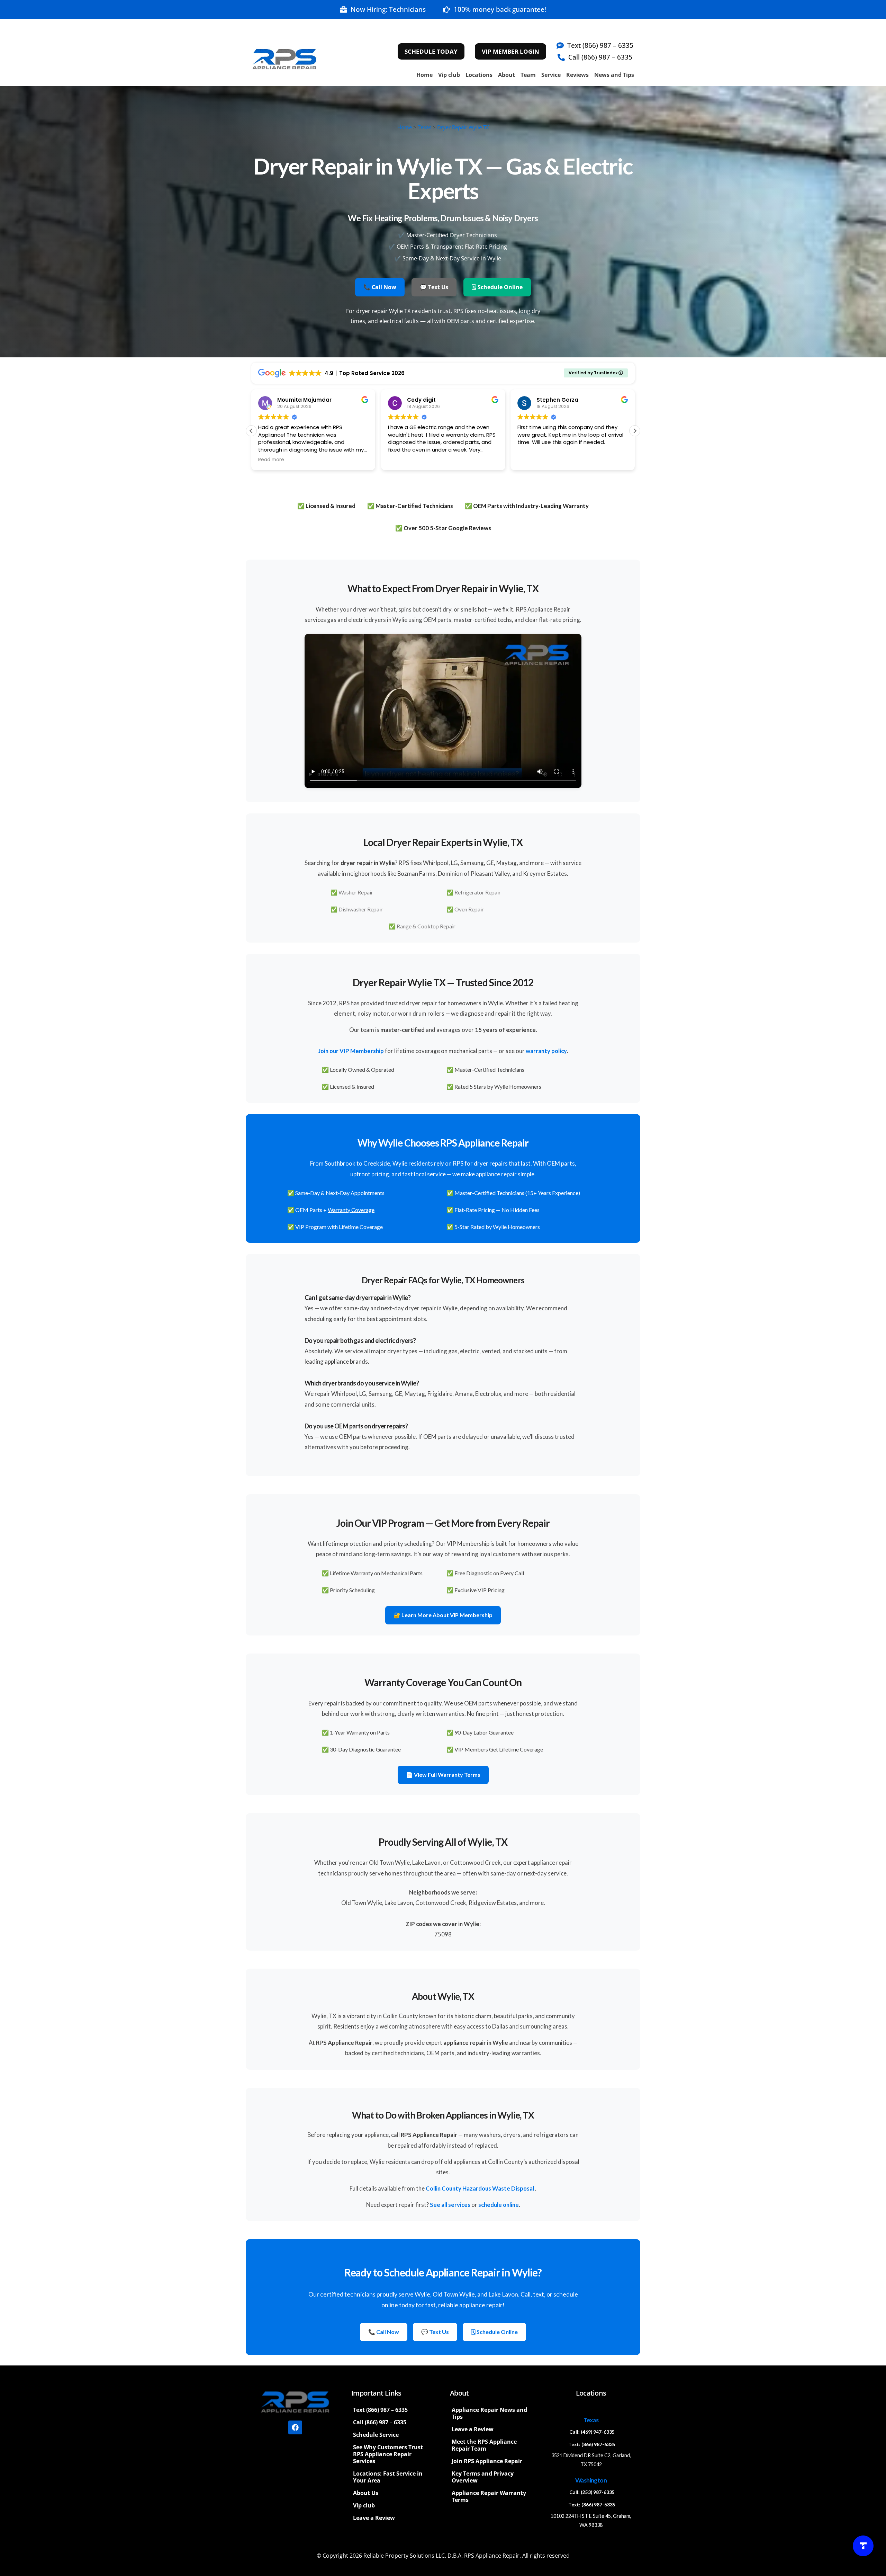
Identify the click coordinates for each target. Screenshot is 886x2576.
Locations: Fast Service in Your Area (388, 2477)
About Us (366, 2493)
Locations (479, 75)
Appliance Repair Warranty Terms (489, 2496)
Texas (424, 127)
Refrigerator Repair (478, 892)
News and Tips (614, 75)
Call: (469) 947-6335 (592, 2432)
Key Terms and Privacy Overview (483, 2477)
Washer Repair (356, 892)
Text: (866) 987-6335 (592, 2444)
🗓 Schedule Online (497, 287)
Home (424, 75)
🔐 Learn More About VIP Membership (443, 1615)
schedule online (499, 2205)
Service (551, 75)
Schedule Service (376, 2435)
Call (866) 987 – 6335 (380, 2422)
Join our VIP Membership (351, 1051)
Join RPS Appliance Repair (487, 2461)
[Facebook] (295, 2427)
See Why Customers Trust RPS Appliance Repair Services (388, 2454)
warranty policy (546, 1051)
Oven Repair (469, 909)
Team (528, 75)
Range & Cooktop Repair (426, 926)
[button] (635, 431)
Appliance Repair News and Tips (489, 2413)
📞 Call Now (380, 287)
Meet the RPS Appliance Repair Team (484, 2445)
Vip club (449, 75)
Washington (591, 2480)
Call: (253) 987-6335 (592, 2492)
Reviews (577, 75)
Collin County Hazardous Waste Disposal (480, 2188)
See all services (450, 2205)
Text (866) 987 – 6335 (380, 2410)
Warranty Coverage (351, 1210)
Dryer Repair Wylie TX (463, 127)
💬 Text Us (434, 287)
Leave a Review (374, 2518)
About (507, 75)
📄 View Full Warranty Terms (443, 1775)
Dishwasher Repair (361, 909)
